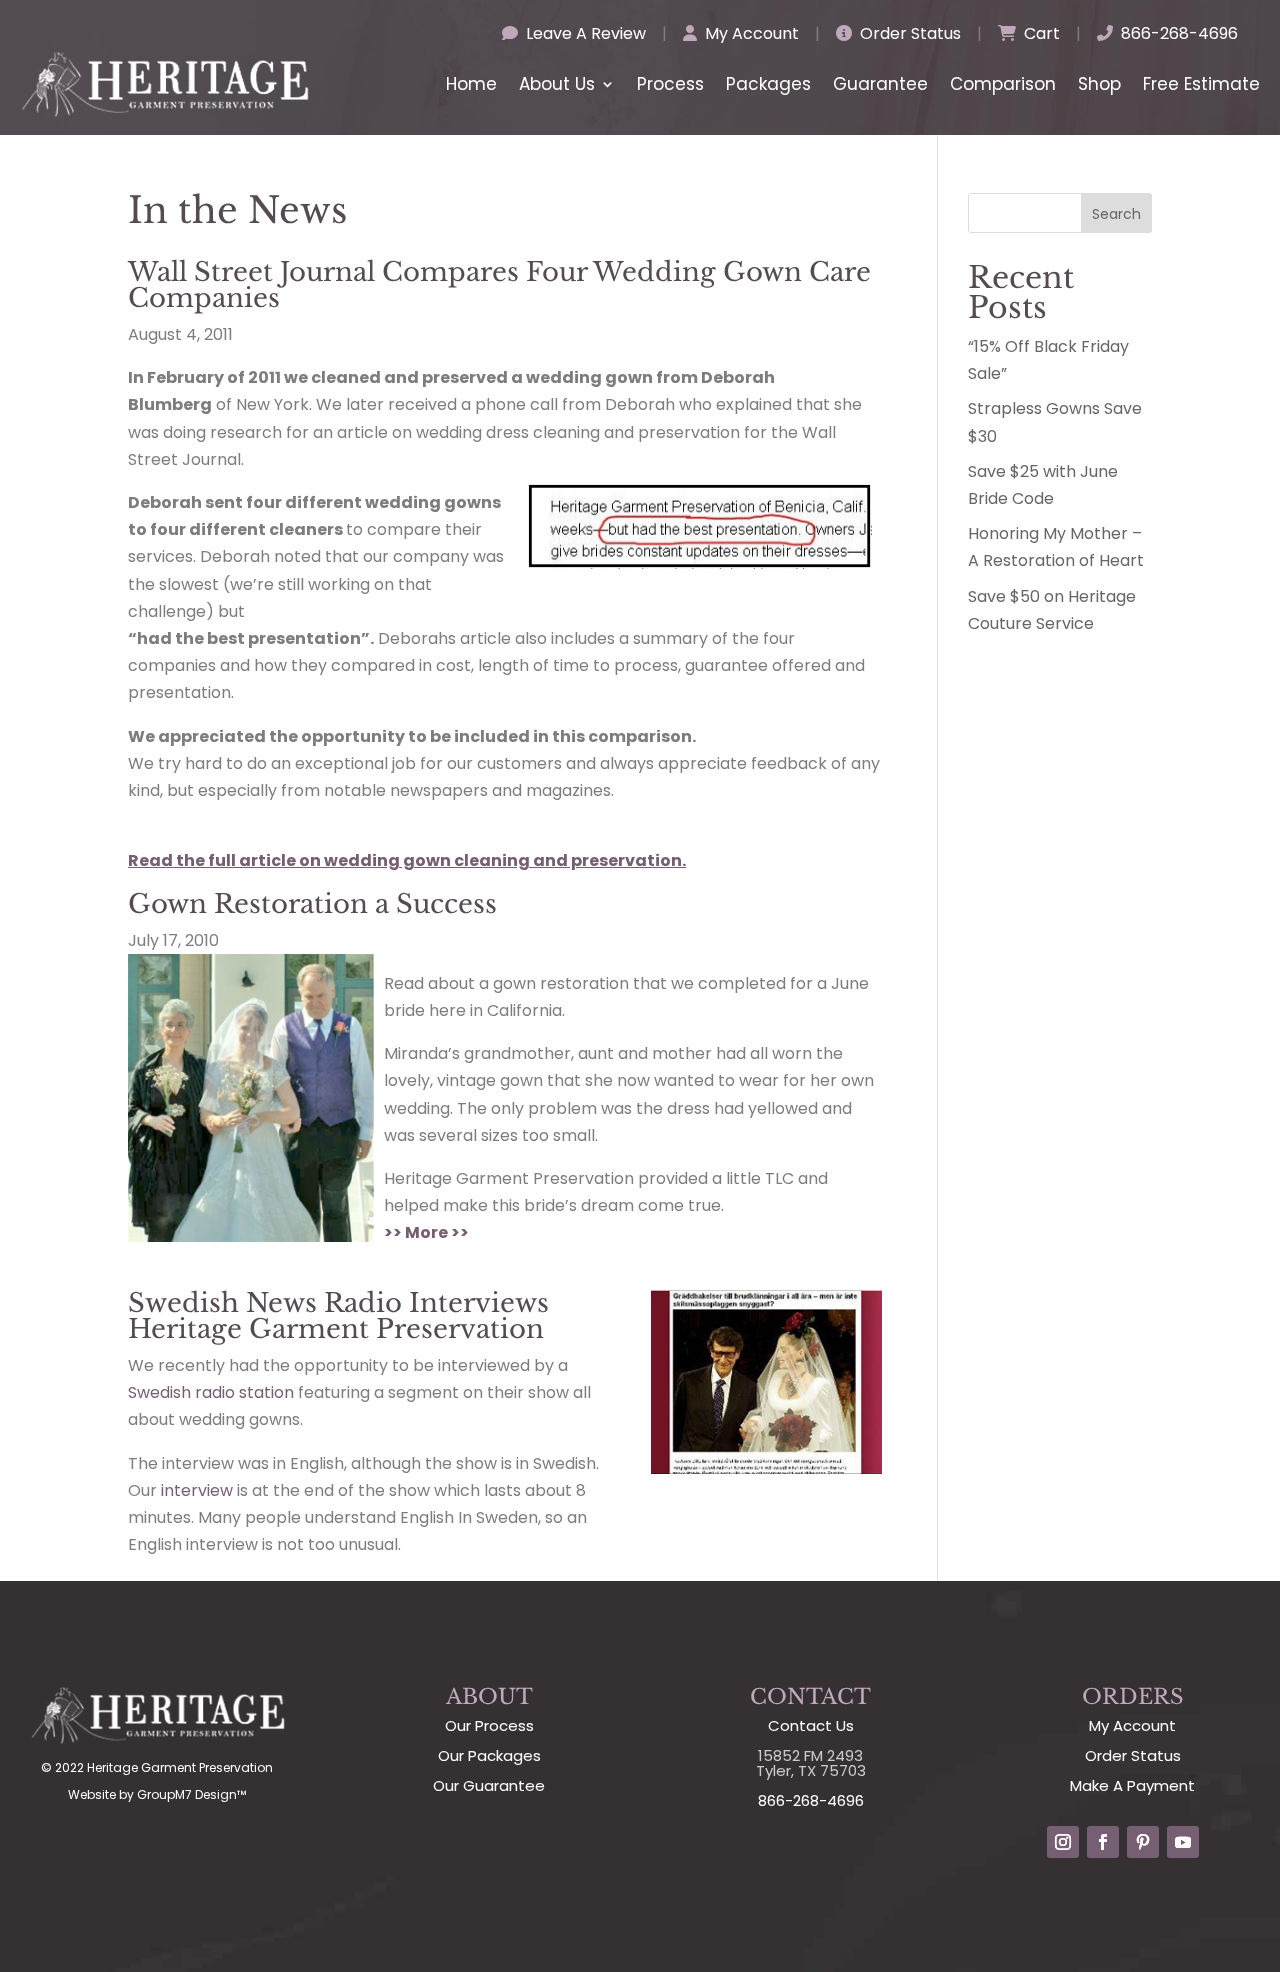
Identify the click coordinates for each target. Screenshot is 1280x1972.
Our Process (489, 1725)
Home (471, 84)
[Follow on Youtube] (1183, 1842)
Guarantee (880, 84)
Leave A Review (584, 33)
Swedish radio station (211, 1392)
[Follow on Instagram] (1063, 1842)
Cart (1040, 33)
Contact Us (811, 1725)
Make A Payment (1132, 1785)
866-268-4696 (1177, 33)
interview (197, 1490)
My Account (750, 33)
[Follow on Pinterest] (1143, 1842)
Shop (1099, 84)
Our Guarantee (489, 1785)
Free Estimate (1201, 84)
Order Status (908, 33)
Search (1116, 214)
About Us (557, 84)
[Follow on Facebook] (1103, 1842)
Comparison (1003, 84)
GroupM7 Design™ (191, 1794)
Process (670, 84)
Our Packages (489, 1755)
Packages (768, 84)
